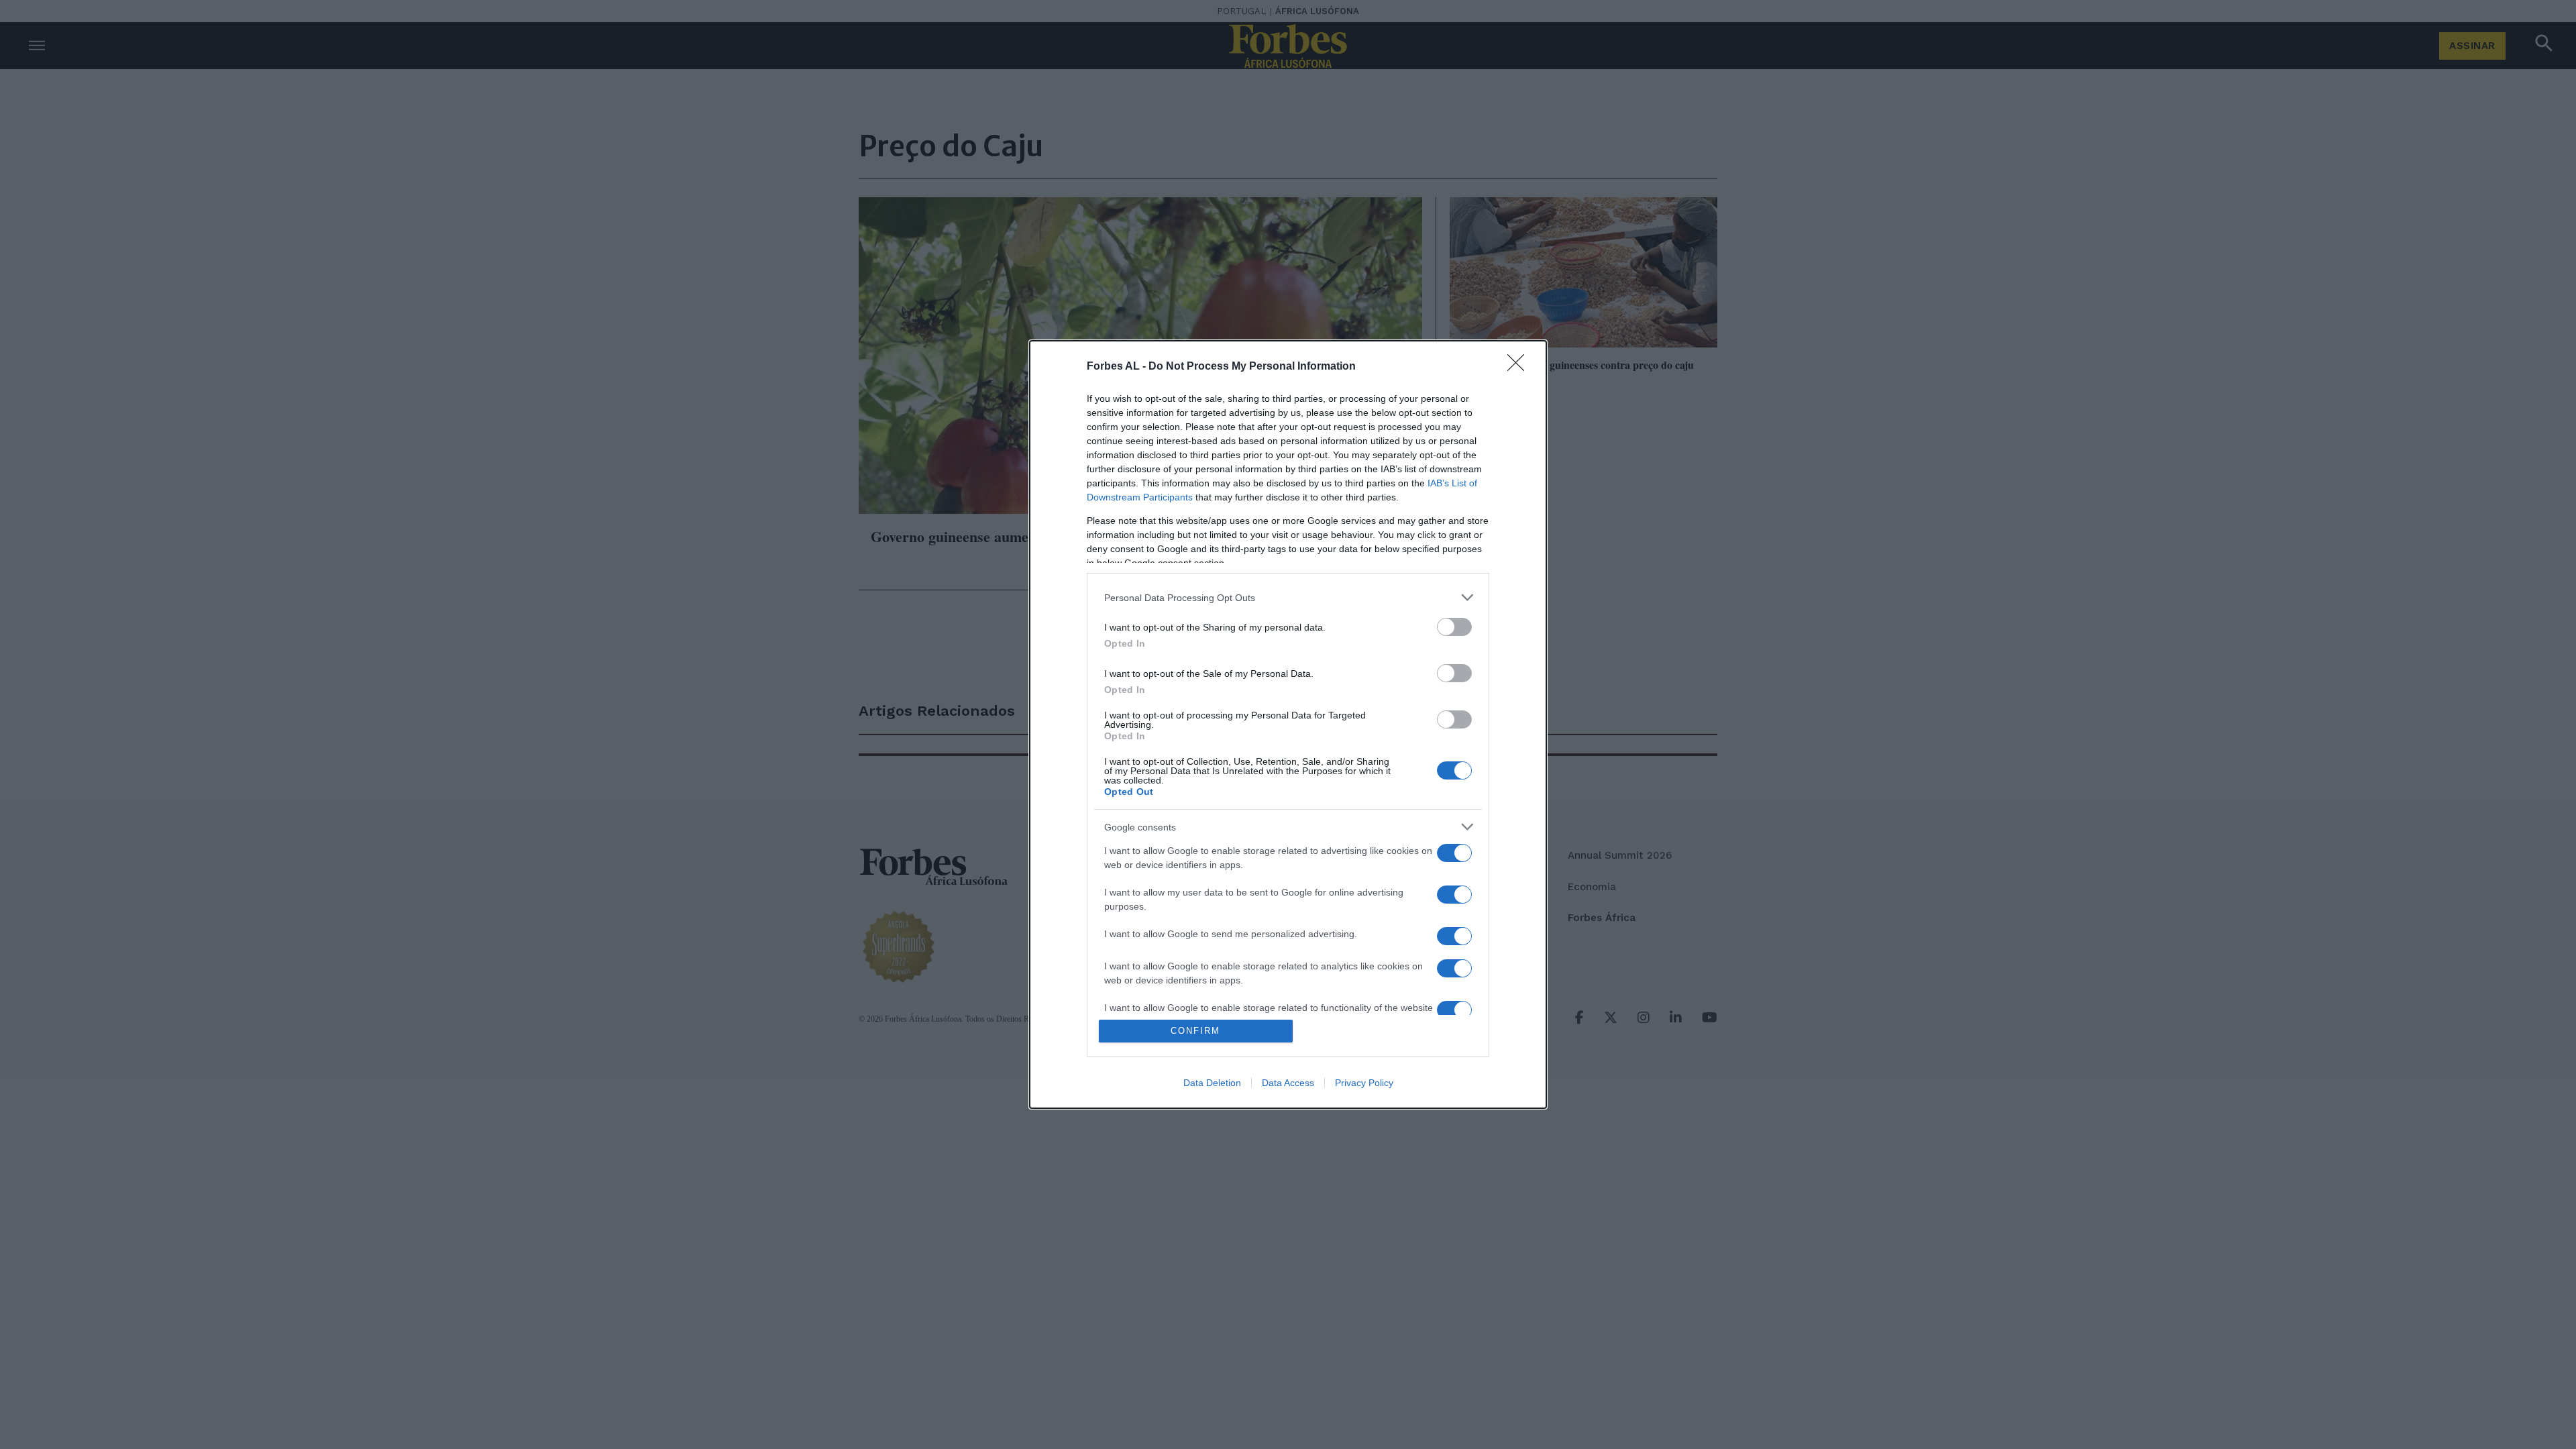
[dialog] (1288, 724)
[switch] (1454, 627)
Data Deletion (1212, 1083)
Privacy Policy (1364, 1083)
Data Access (1288, 1083)
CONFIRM (1195, 1031)
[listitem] (1288, 597)
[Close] (1520, 367)
